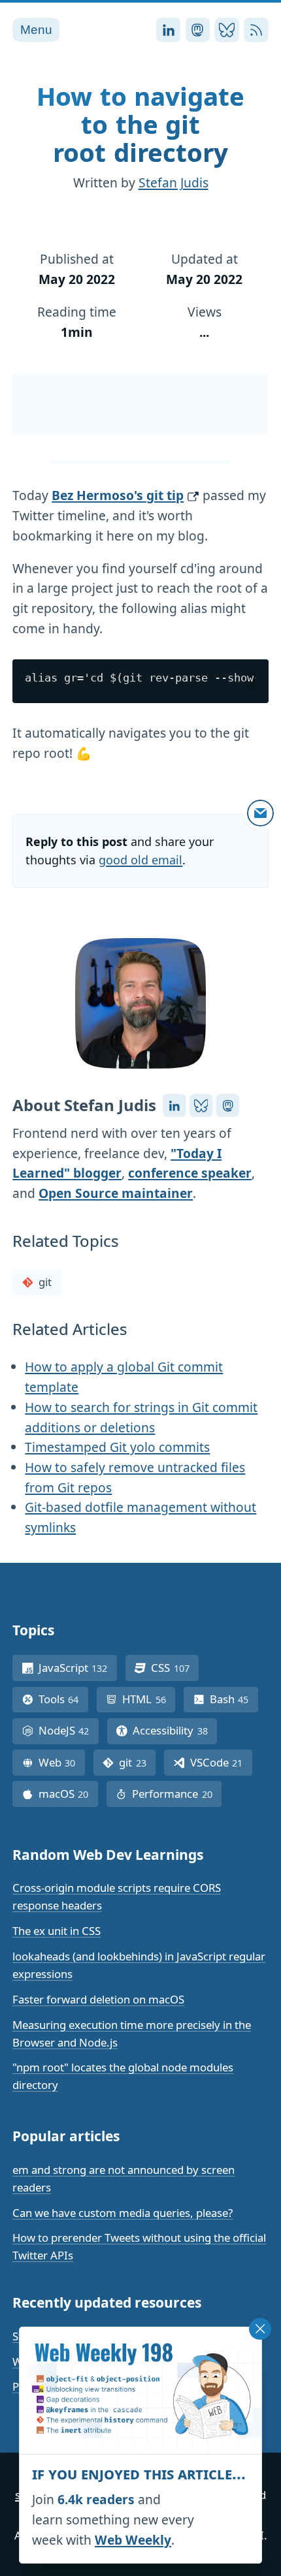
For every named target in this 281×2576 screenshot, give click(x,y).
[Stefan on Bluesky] (201, 1105)
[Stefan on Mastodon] (227, 1105)
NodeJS (69, 1730)
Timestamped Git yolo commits (117, 1447)
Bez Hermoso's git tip (118, 495)
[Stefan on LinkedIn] (174, 1105)
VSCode (221, 1762)
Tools (63, 1699)
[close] (260, 2329)
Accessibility (175, 1730)
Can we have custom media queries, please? (123, 2213)
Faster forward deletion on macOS (98, 1999)
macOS (68, 1794)
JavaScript (78, 1668)
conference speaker (190, 1173)
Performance (177, 1794)
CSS (175, 1668)
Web (62, 1762)
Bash (234, 1699)
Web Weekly (133, 2540)
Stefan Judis (174, 182)
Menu (36, 30)
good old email (140, 860)
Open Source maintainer (116, 1193)
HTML (149, 1699)
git (45, 1282)
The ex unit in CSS (57, 1931)
